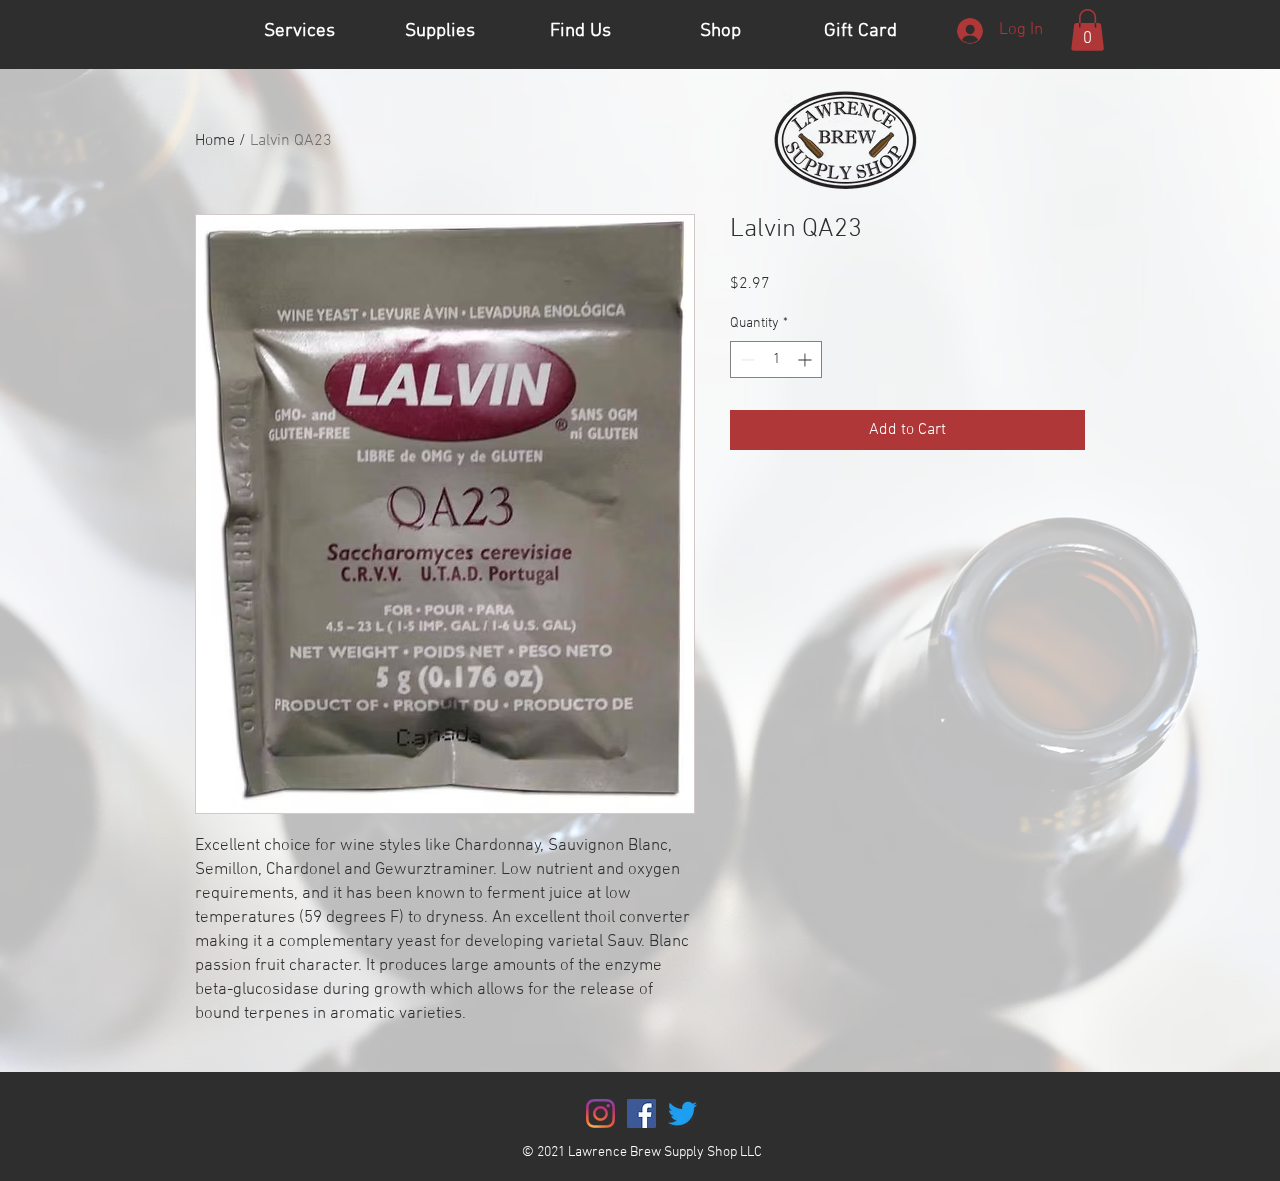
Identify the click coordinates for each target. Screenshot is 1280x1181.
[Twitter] (682, 1113)
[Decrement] (745, 359)
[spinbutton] (776, 359)
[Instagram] (600, 1113)
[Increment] (806, 359)
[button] (1087, 30)
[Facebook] (641, 1113)
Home (215, 141)
